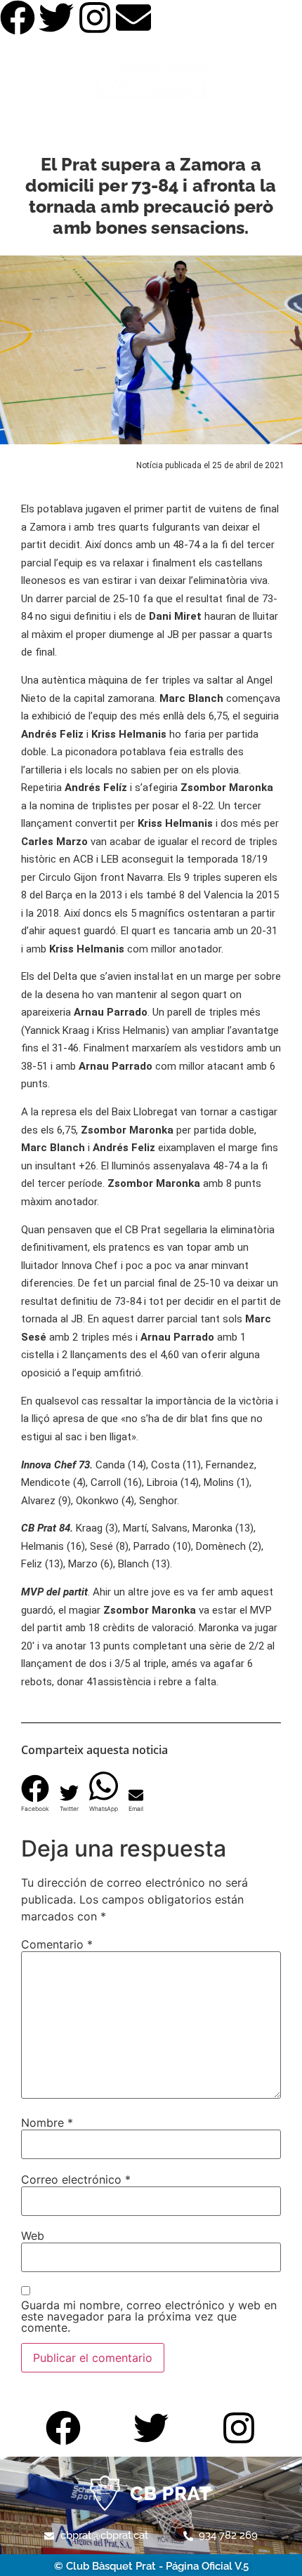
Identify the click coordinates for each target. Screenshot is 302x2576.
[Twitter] (56, 18)
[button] (35, 1789)
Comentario (57, 1944)
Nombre (47, 2123)
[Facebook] (18, 18)
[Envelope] (133, 18)
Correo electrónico (76, 2179)
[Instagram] (95, 18)
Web (33, 2236)
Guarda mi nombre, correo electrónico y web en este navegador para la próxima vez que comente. (149, 2316)
